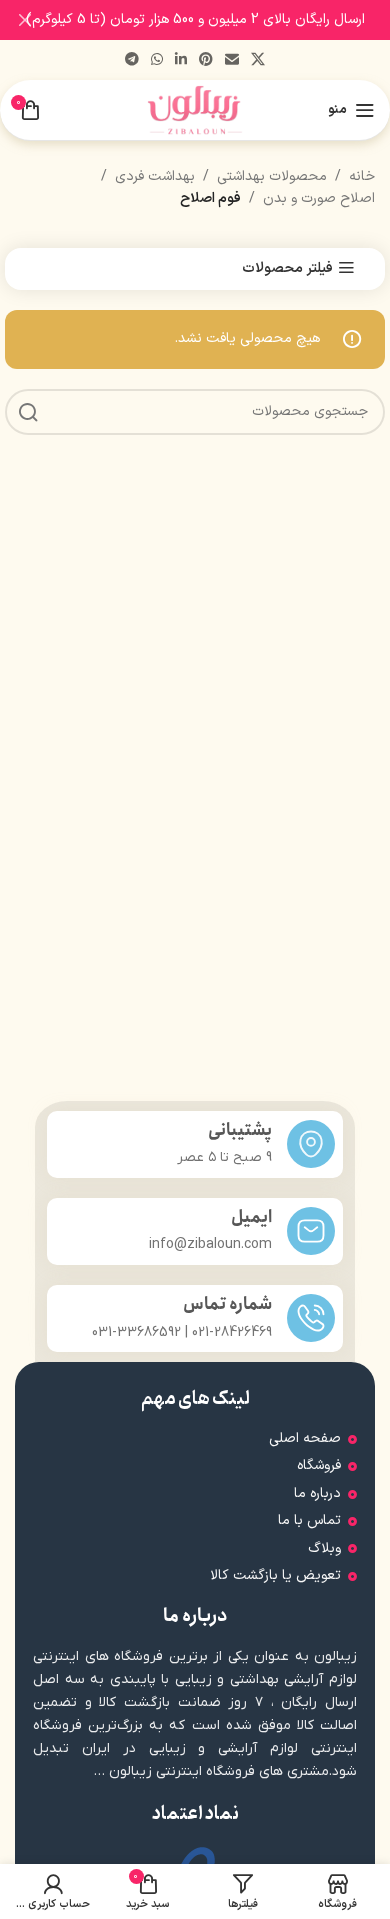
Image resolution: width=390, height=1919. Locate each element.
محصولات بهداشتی (272, 176)
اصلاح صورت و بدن (319, 198)
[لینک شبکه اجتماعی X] (258, 60)
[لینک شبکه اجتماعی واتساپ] (157, 60)
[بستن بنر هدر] (25, 20)
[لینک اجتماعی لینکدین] (181, 60)
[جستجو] (28, 412)
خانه (362, 176)
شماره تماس (227, 1304)
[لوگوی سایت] (195, 109)
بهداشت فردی (155, 176)
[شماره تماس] (311, 1318)
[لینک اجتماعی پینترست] (206, 60)
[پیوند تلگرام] (132, 60)
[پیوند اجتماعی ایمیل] (232, 60)
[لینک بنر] (225, 20)
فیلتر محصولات (287, 268)
